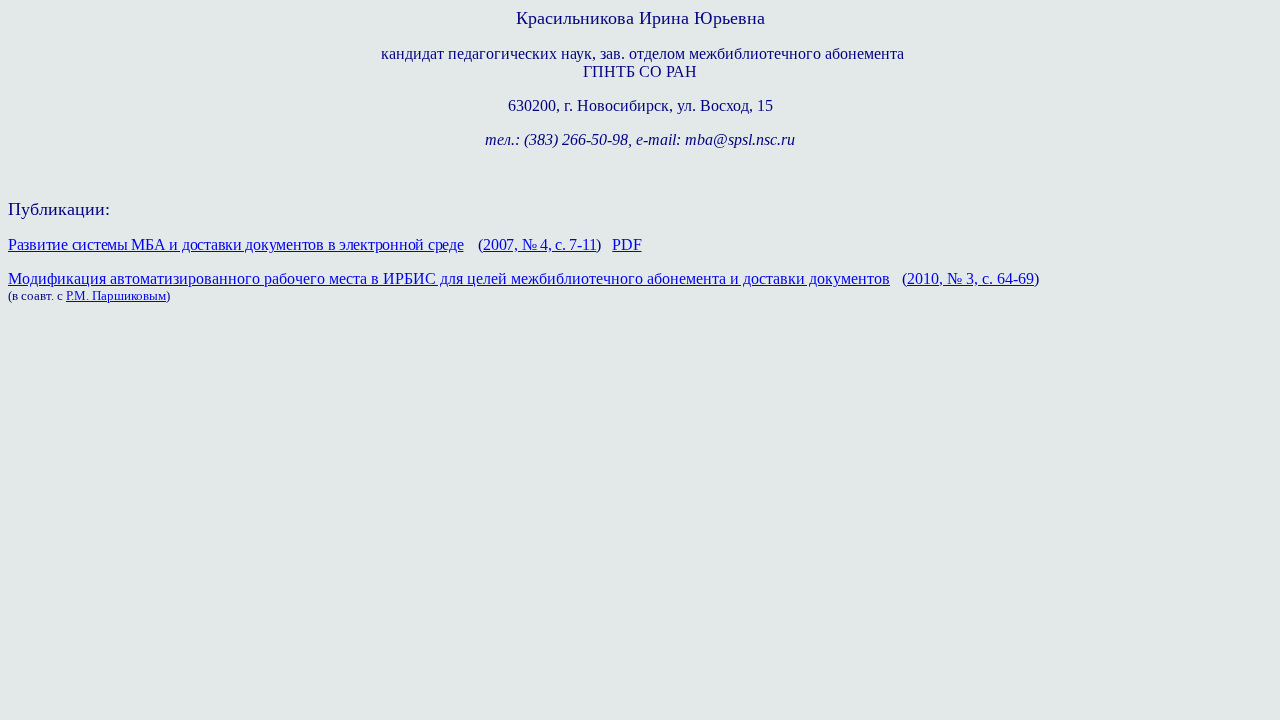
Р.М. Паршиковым (116, 295)
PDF (626, 244)
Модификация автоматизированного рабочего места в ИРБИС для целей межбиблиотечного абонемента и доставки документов (449, 278)
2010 (923, 278)
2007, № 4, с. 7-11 (539, 244)
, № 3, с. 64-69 (986, 278)
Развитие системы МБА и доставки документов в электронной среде (235, 244)
